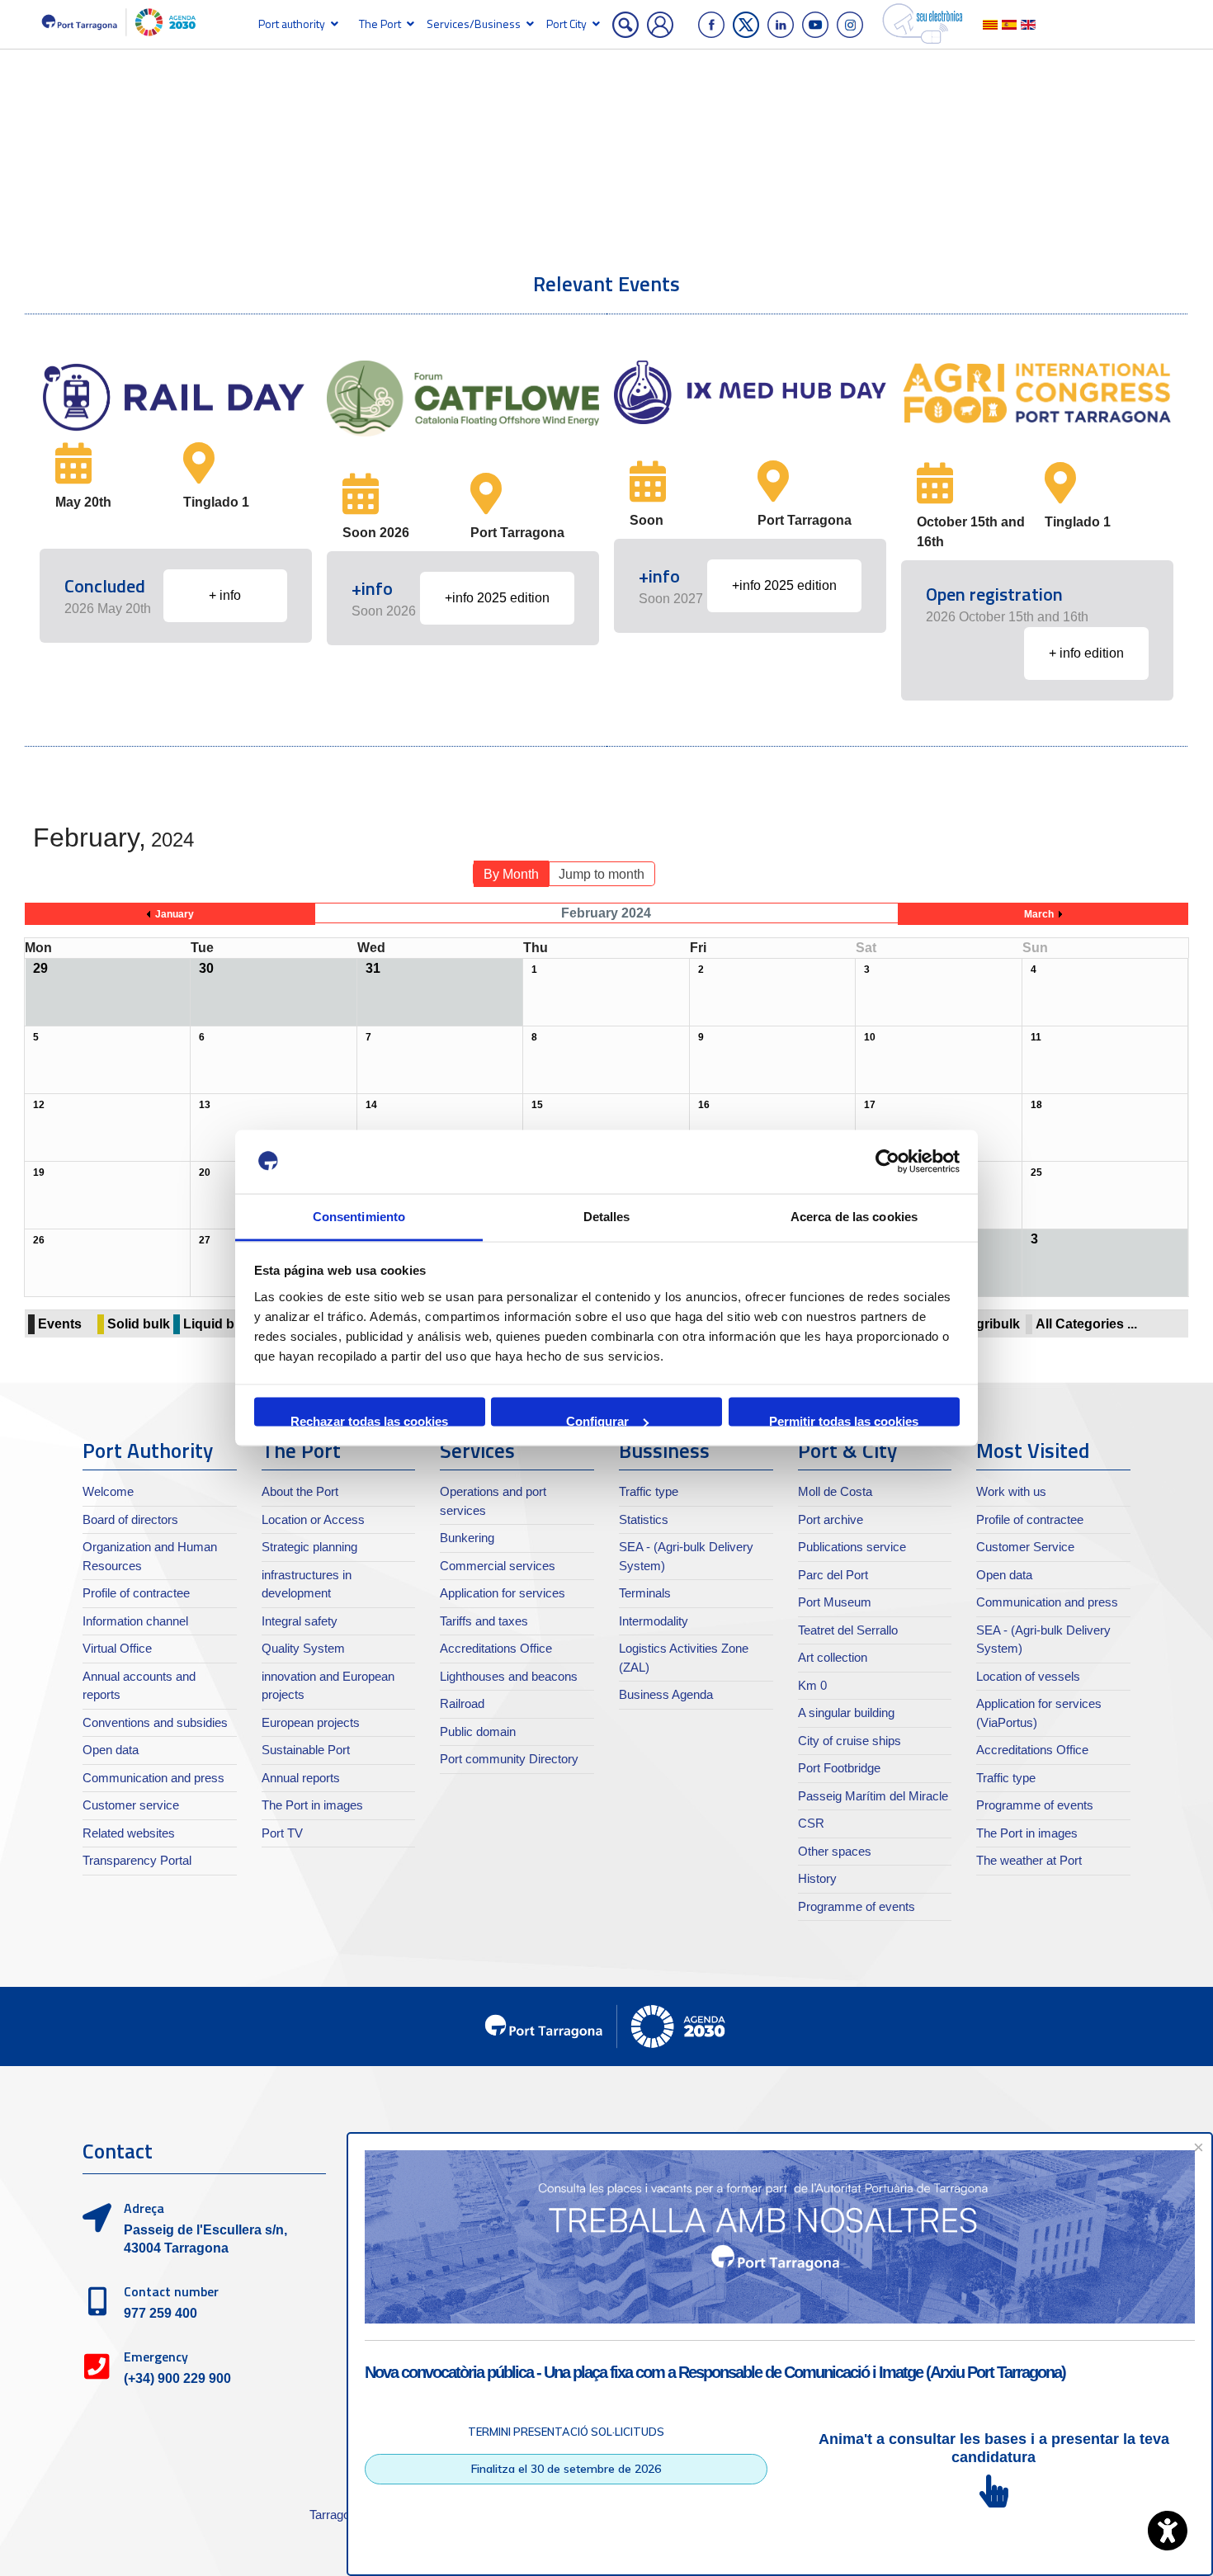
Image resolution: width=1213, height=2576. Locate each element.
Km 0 (812, 1685)
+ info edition (1086, 653)
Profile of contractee (136, 1593)
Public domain (478, 1731)
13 (205, 1105)
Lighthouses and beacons (509, 1676)
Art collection (833, 1657)
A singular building (846, 1713)
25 (1036, 1172)
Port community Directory (509, 1759)
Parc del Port (833, 1575)
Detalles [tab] (607, 1216)
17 (870, 1105)
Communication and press (153, 1778)
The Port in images (312, 1805)
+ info (225, 595)
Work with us (1011, 1491)
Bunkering (467, 1538)
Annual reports (301, 1778)
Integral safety (300, 1621)
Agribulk (993, 1324)
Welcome (108, 1491)
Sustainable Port (306, 1750)
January (175, 914)
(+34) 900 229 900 (177, 2378)
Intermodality (654, 1621)
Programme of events (857, 1906)
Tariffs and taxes (484, 1621)
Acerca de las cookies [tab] (854, 1216)
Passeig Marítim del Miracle (873, 1796)
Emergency (156, 2357)
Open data (111, 1750)
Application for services (503, 1593)
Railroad (462, 1703)
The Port (380, 24)
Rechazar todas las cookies (369, 1420)
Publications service (852, 1547)
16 (704, 1105)
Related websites (129, 1833)
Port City (566, 24)
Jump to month (602, 874)
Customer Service (1025, 1547)
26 (39, 1240)
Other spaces (835, 1851)
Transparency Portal (137, 1860)
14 (371, 1105)
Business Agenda (666, 1694)
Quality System (303, 1648)
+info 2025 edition (497, 598)
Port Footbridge (839, 1768)
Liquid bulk (218, 1324)
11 (1036, 1037)
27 (205, 1240)
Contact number (171, 2291)
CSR (811, 1823)
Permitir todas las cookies (844, 1420)
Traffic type (649, 1491)
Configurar (597, 1420)
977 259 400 (160, 2313)
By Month (511, 874)
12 (39, 1105)
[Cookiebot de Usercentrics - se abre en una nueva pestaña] (887, 1162)
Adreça (144, 2208)
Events (60, 1324)
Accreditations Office (496, 1648)
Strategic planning (309, 1547)
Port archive (831, 1519)
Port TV (282, 1833)
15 (537, 1105)
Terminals (645, 1593)
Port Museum (835, 1602)
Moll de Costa (835, 1491)
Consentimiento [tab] (359, 1216)
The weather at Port (1029, 1860)
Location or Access (313, 1519)
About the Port (300, 1491)
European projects (311, 1722)
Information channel (135, 1621)
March (1039, 914)
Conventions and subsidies (155, 1722)
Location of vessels (1028, 1676)
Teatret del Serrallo (848, 1630)
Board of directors (130, 1519)
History (817, 1878)
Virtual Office (117, 1648)
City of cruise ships (850, 1741)
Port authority (292, 24)
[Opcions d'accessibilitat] (1168, 2531)
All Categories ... (1086, 1324)
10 (870, 1037)
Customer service (131, 1805)
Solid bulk (139, 1324)
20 (205, 1172)
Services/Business (474, 24)
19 (39, 1172)
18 (1036, 1105)
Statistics (644, 1519)
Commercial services (498, 1566)
